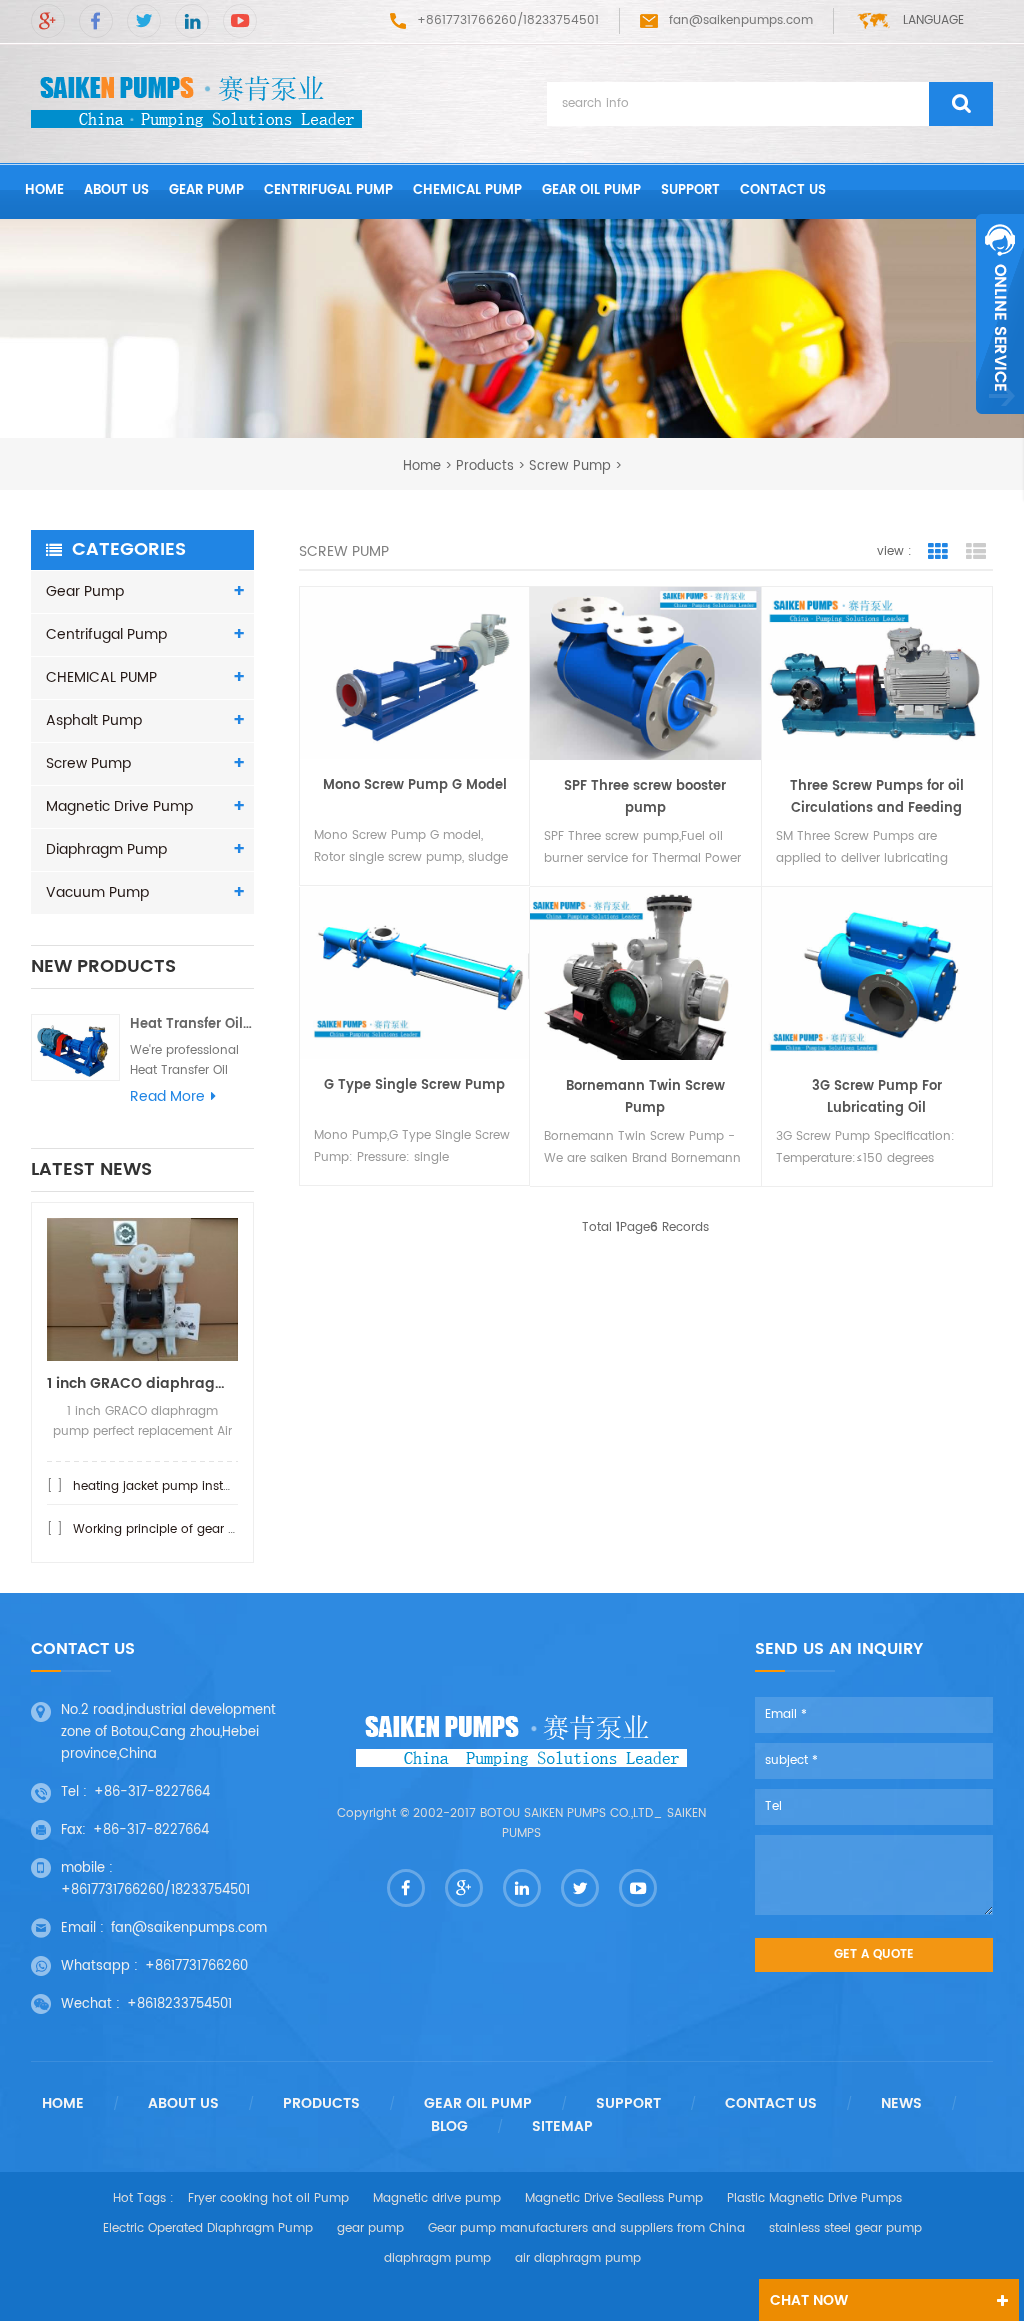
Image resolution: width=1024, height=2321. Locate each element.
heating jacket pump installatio (166, 1486)
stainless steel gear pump (845, 2228)
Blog (449, 2127)
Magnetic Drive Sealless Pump (614, 2198)
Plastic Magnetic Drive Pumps (814, 2198)
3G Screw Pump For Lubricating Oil (877, 1097)
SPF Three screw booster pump (645, 797)
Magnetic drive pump (437, 2198)
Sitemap (562, 2127)
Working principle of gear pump (168, 1529)
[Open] (1000, 314)
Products (485, 465)
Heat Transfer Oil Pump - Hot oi (192, 1024)
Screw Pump (570, 465)
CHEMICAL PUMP (467, 190)
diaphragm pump (437, 2258)
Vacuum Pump (97, 892)
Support (690, 190)
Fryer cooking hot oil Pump (268, 2198)
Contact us (783, 190)
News (901, 2104)
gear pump (370, 2228)
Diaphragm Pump (106, 849)
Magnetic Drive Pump (119, 806)
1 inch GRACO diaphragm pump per (142, 1383)
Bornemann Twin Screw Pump (645, 1097)
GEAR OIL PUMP (591, 190)
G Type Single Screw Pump (414, 1085)
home (44, 190)
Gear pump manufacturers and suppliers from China (586, 2228)
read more (167, 1097)
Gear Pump (206, 190)
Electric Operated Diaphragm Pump (208, 2228)
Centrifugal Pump (328, 190)
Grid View (938, 552)
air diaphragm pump (578, 2258)
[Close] (1000, 425)
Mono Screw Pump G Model (415, 785)
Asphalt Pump (94, 720)
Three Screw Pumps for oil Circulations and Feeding (877, 797)
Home (63, 2104)
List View (976, 552)
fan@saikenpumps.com (741, 20)
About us (116, 190)
